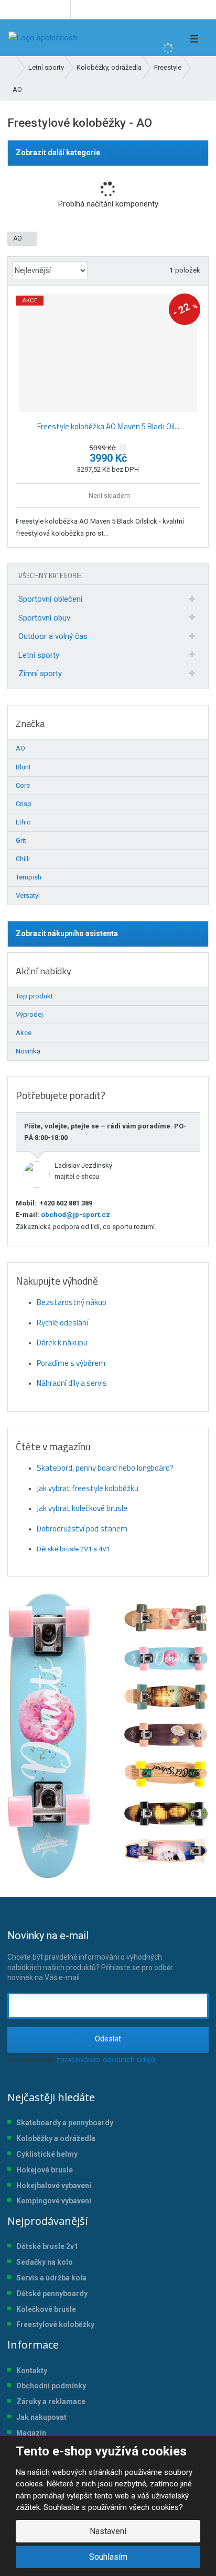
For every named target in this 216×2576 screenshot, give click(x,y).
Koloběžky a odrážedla (56, 2138)
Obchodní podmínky (51, 2386)
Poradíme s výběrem (71, 1363)
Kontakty (32, 2371)
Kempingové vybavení (54, 2201)
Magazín (31, 2433)
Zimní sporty (40, 673)
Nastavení (108, 2531)
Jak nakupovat (41, 2417)
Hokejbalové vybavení (54, 2186)
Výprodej (29, 1014)
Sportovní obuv (44, 618)
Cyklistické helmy (47, 2154)
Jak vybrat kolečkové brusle (82, 1508)
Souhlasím (108, 2557)
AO (18, 238)
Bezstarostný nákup (72, 1302)
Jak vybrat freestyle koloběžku (88, 1488)
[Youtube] (61, 9)
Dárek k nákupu (62, 1343)
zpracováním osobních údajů (106, 2060)
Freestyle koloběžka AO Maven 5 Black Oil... (108, 426)
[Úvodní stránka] (43, 38)
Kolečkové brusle (46, 2309)
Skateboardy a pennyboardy (65, 2123)
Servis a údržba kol (49, 2278)
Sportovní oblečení (50, 599)
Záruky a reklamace (51, 2401)
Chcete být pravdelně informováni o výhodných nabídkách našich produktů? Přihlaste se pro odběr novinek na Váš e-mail (90, 1955)
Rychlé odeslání (62, 1323)
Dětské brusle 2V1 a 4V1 (73, 1549)
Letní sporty (39, 655)
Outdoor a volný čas (53, 636)
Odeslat (108, 2039)
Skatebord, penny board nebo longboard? (105, 1468)
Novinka (28, 1051)
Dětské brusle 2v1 (47, 2246)
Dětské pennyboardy (52, 2294)
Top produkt (34, 996)
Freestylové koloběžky (55, 2324)
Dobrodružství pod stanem (82, 1529)
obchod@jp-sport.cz (75, 1215)
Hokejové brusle (45, 2170)
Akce (24, 1033)
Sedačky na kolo (45, 2262)
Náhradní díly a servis (72, 1383)
